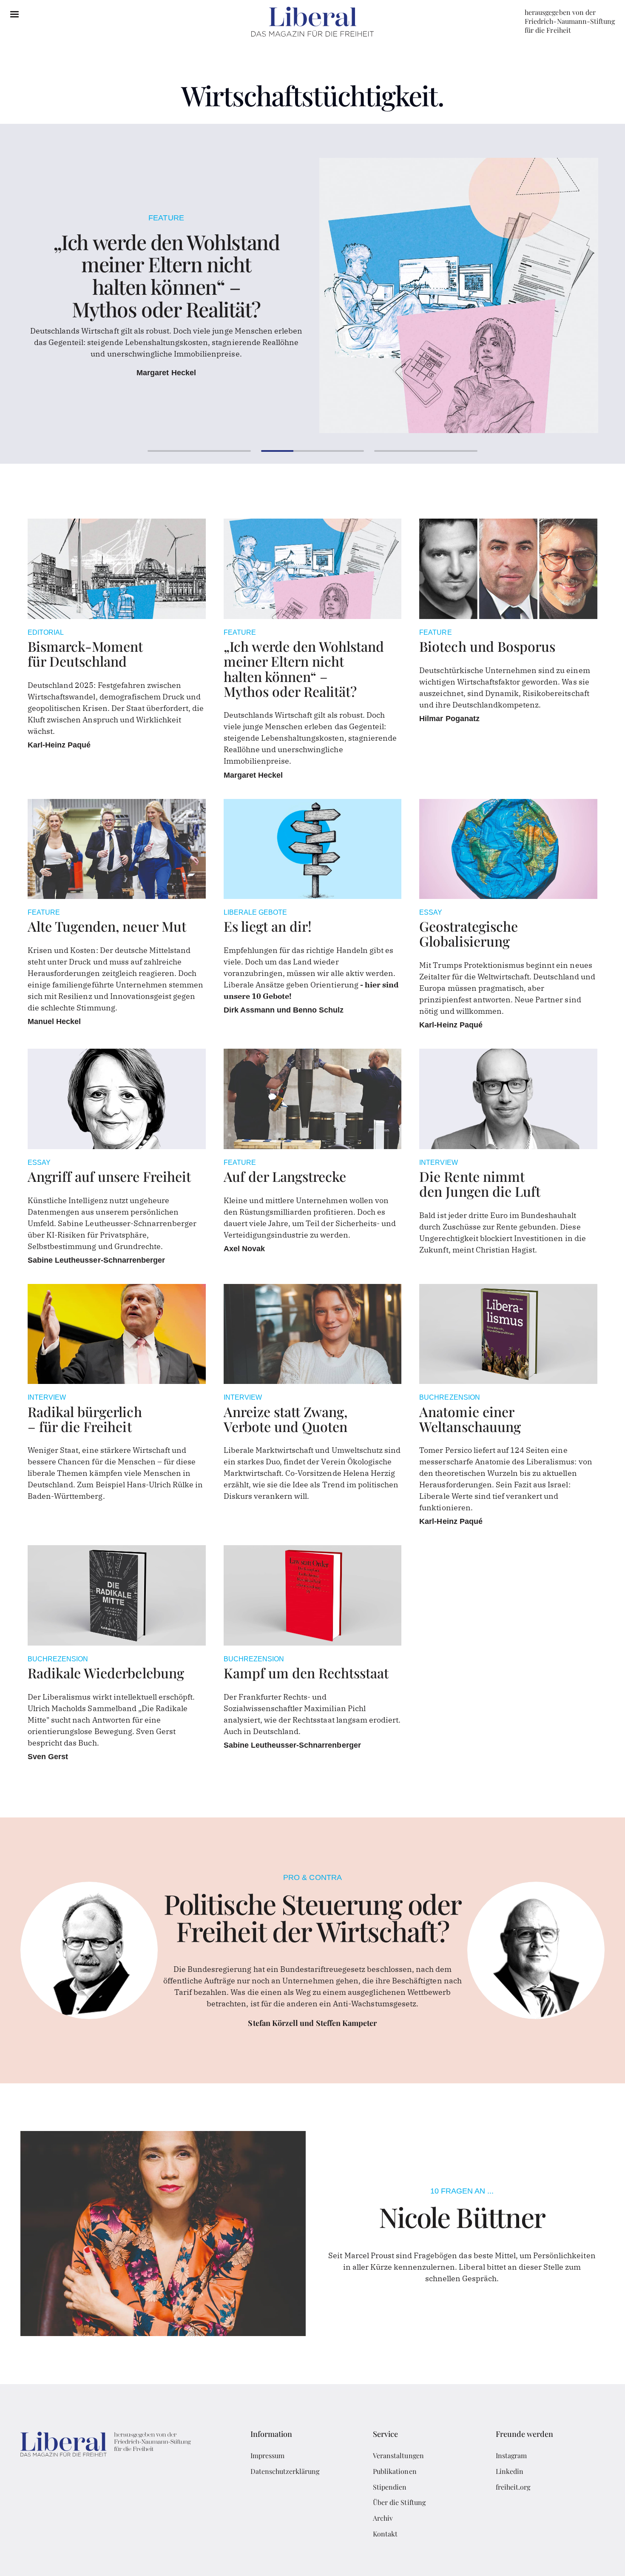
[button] (14, 14)
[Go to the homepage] (106, 2446)
